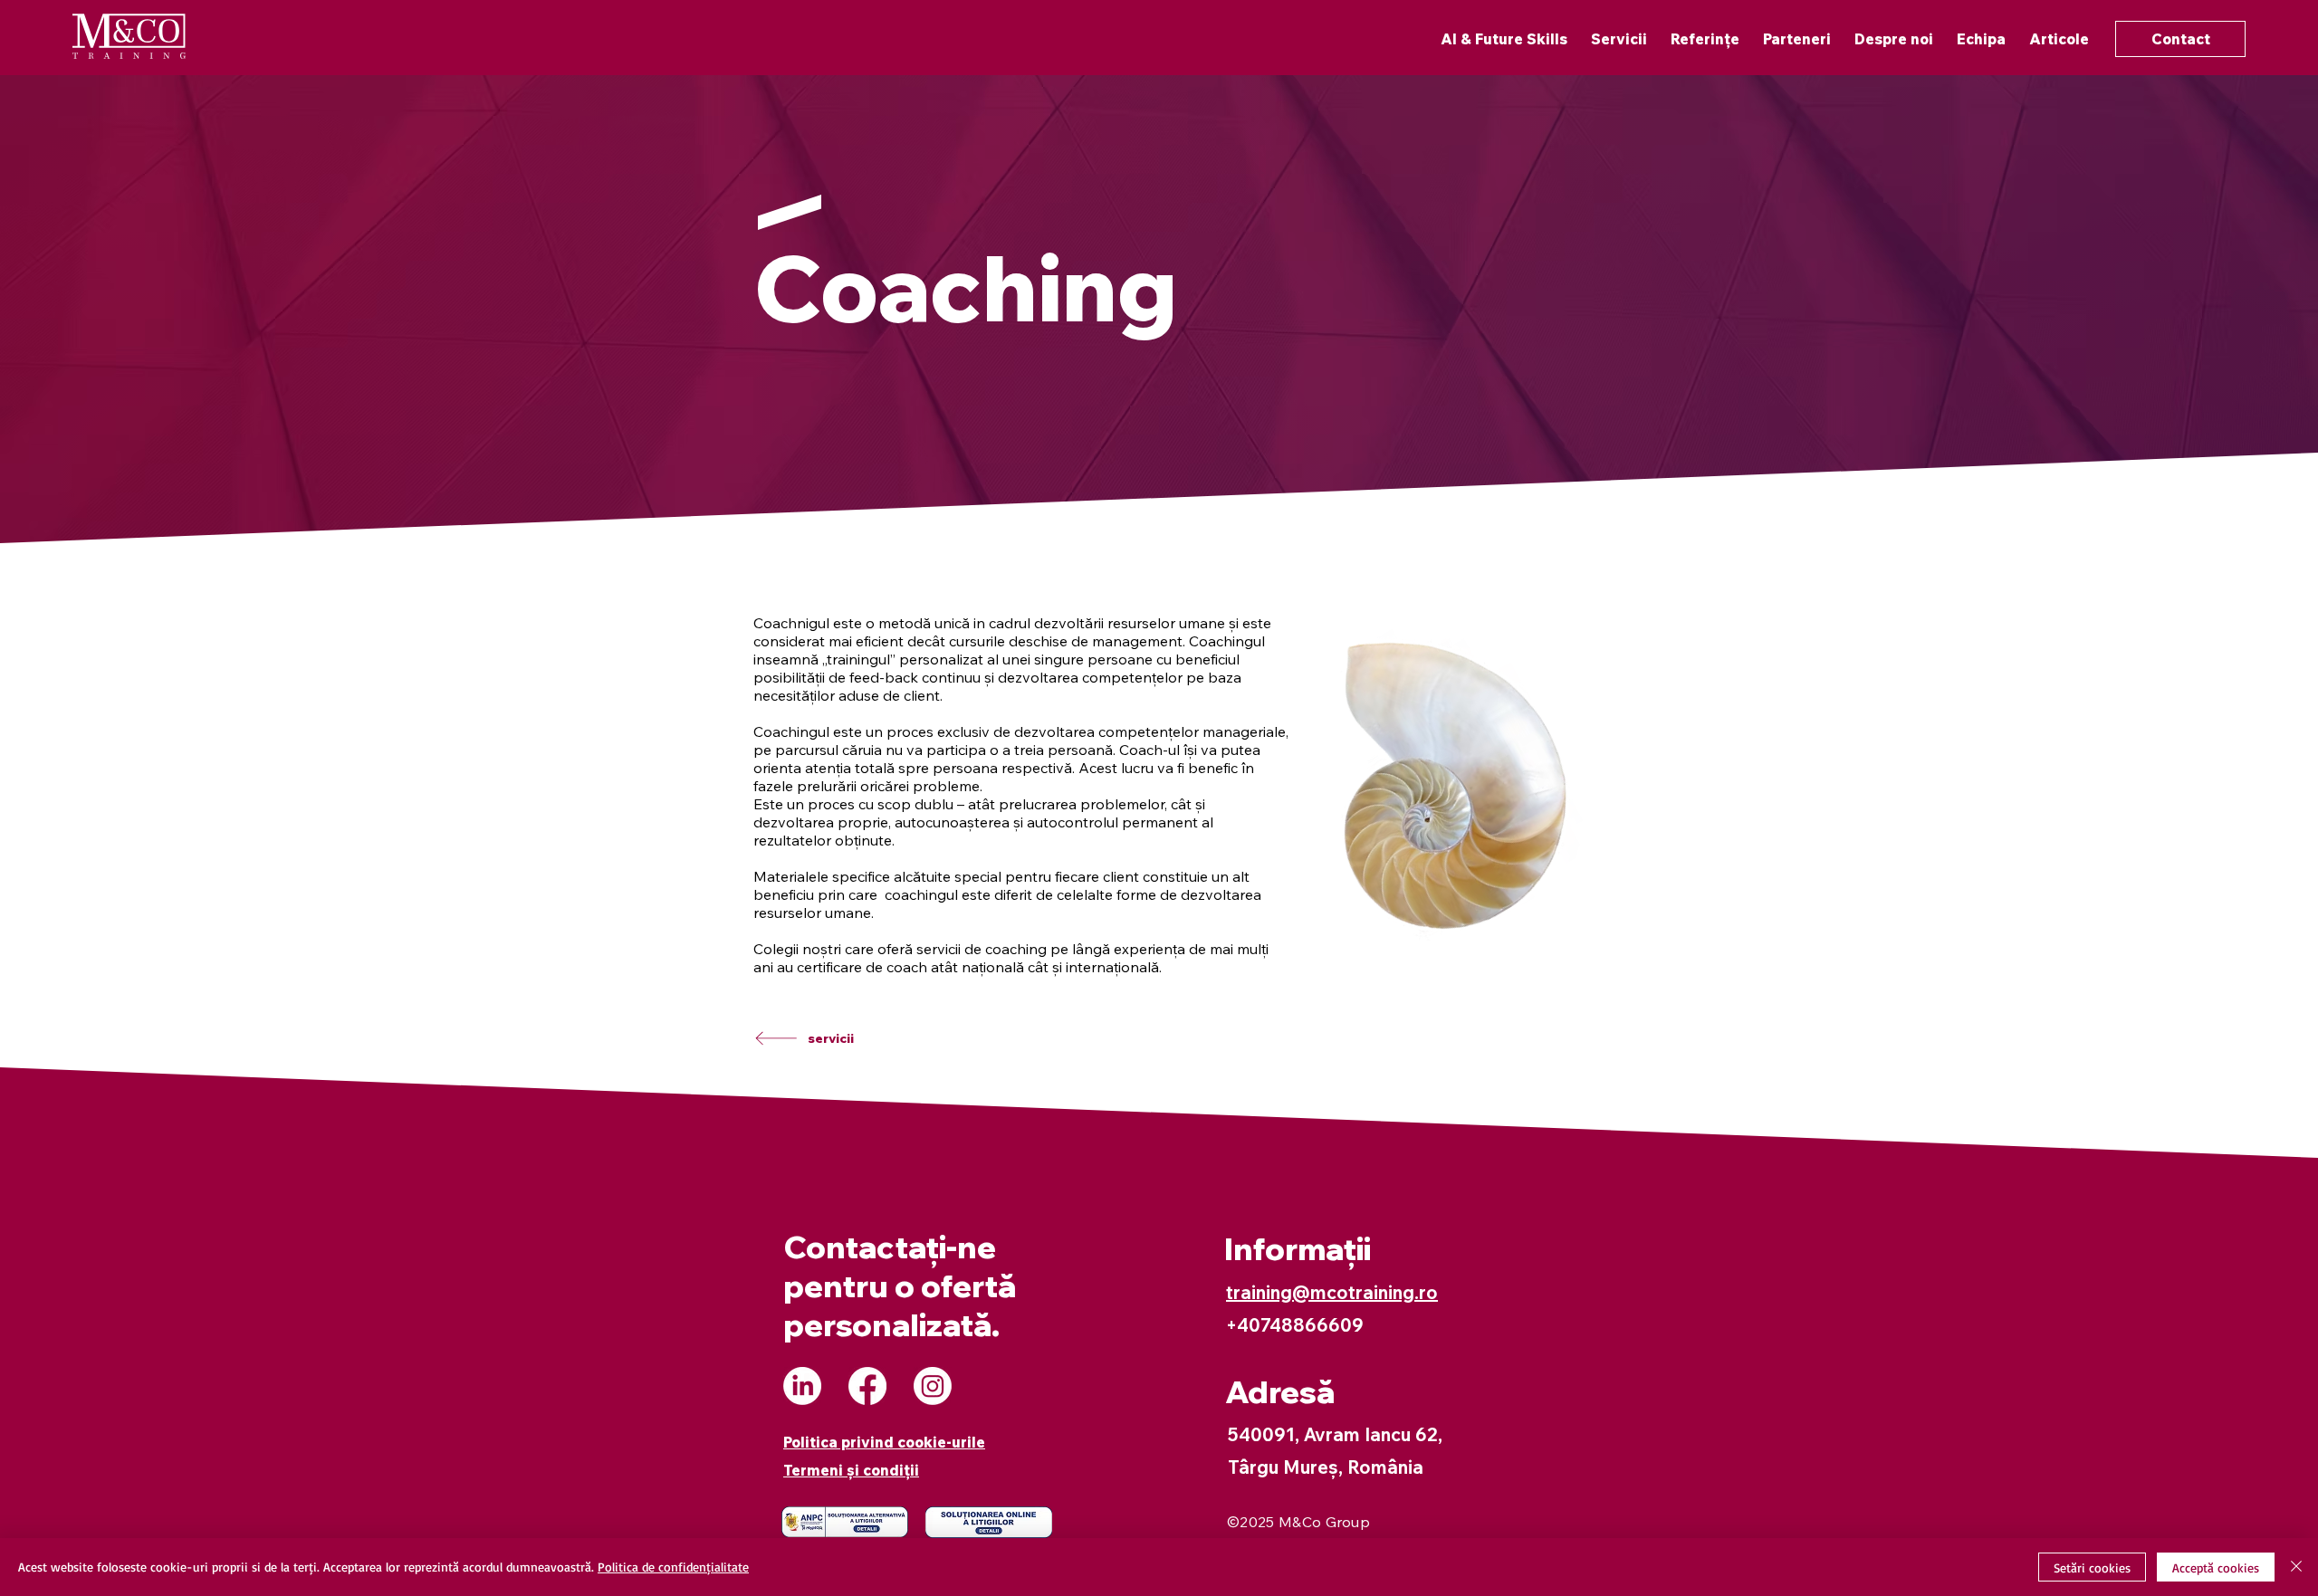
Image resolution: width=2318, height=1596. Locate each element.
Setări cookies (2092, 1567)
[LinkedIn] (802, 1386)
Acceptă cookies (2216, 1567)
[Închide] (2296, 1567)
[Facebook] (867, 1386)
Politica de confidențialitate (673, 1567)
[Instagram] (933, 1386)
